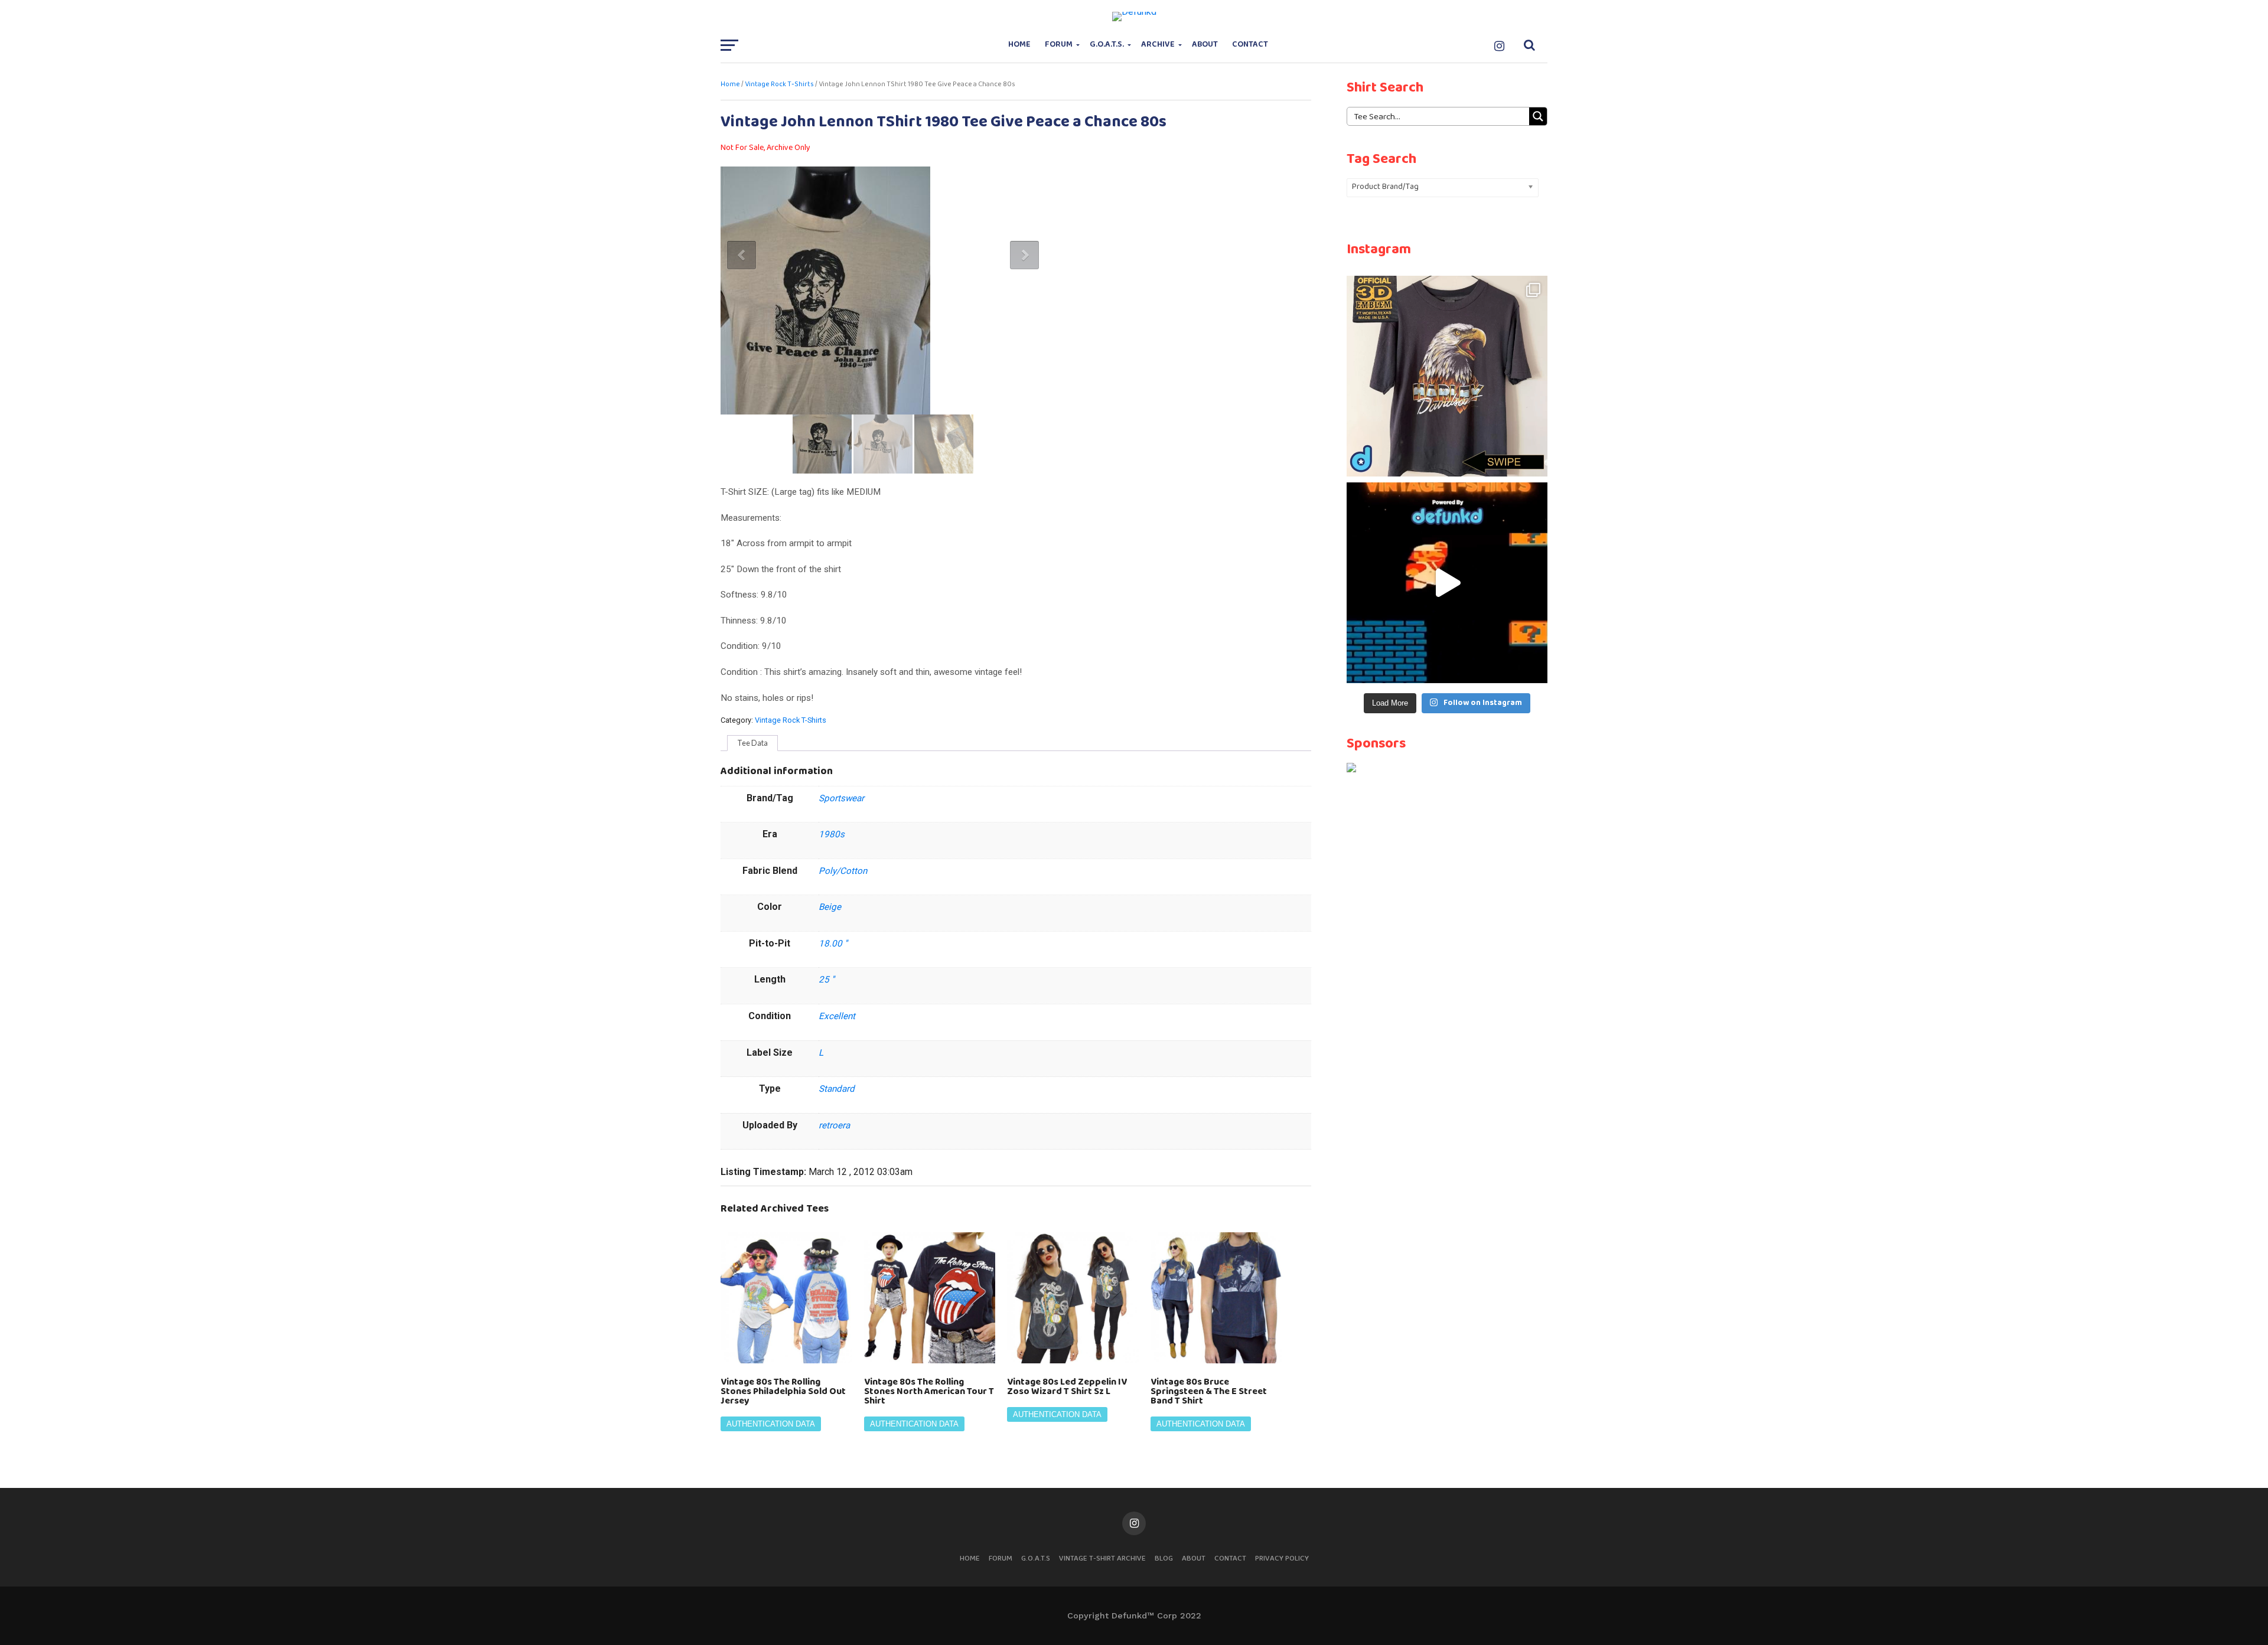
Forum (1059, 45)
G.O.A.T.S (1036, 1558)
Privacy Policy (1282, 1558)
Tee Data (752, 743)
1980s (832, 834)
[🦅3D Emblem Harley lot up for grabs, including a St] (1447, 376)
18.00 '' (833, 944)
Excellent (837, 1016)
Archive (1158, 45)
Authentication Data (771, 1424)
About (1205, 45)
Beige (830, 907)
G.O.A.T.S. (1107, 45)
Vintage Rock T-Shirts (779, 84)
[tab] (752, 743)
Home (1019, 45)
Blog (1164, 1558)
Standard (837, 1089)
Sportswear (841, 798)
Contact (1250, 45)
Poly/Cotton (843, 871)
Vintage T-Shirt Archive (1102, 1558)
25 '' (827, 980)
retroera (834, 1125)
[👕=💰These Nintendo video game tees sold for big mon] (1447, 583)
